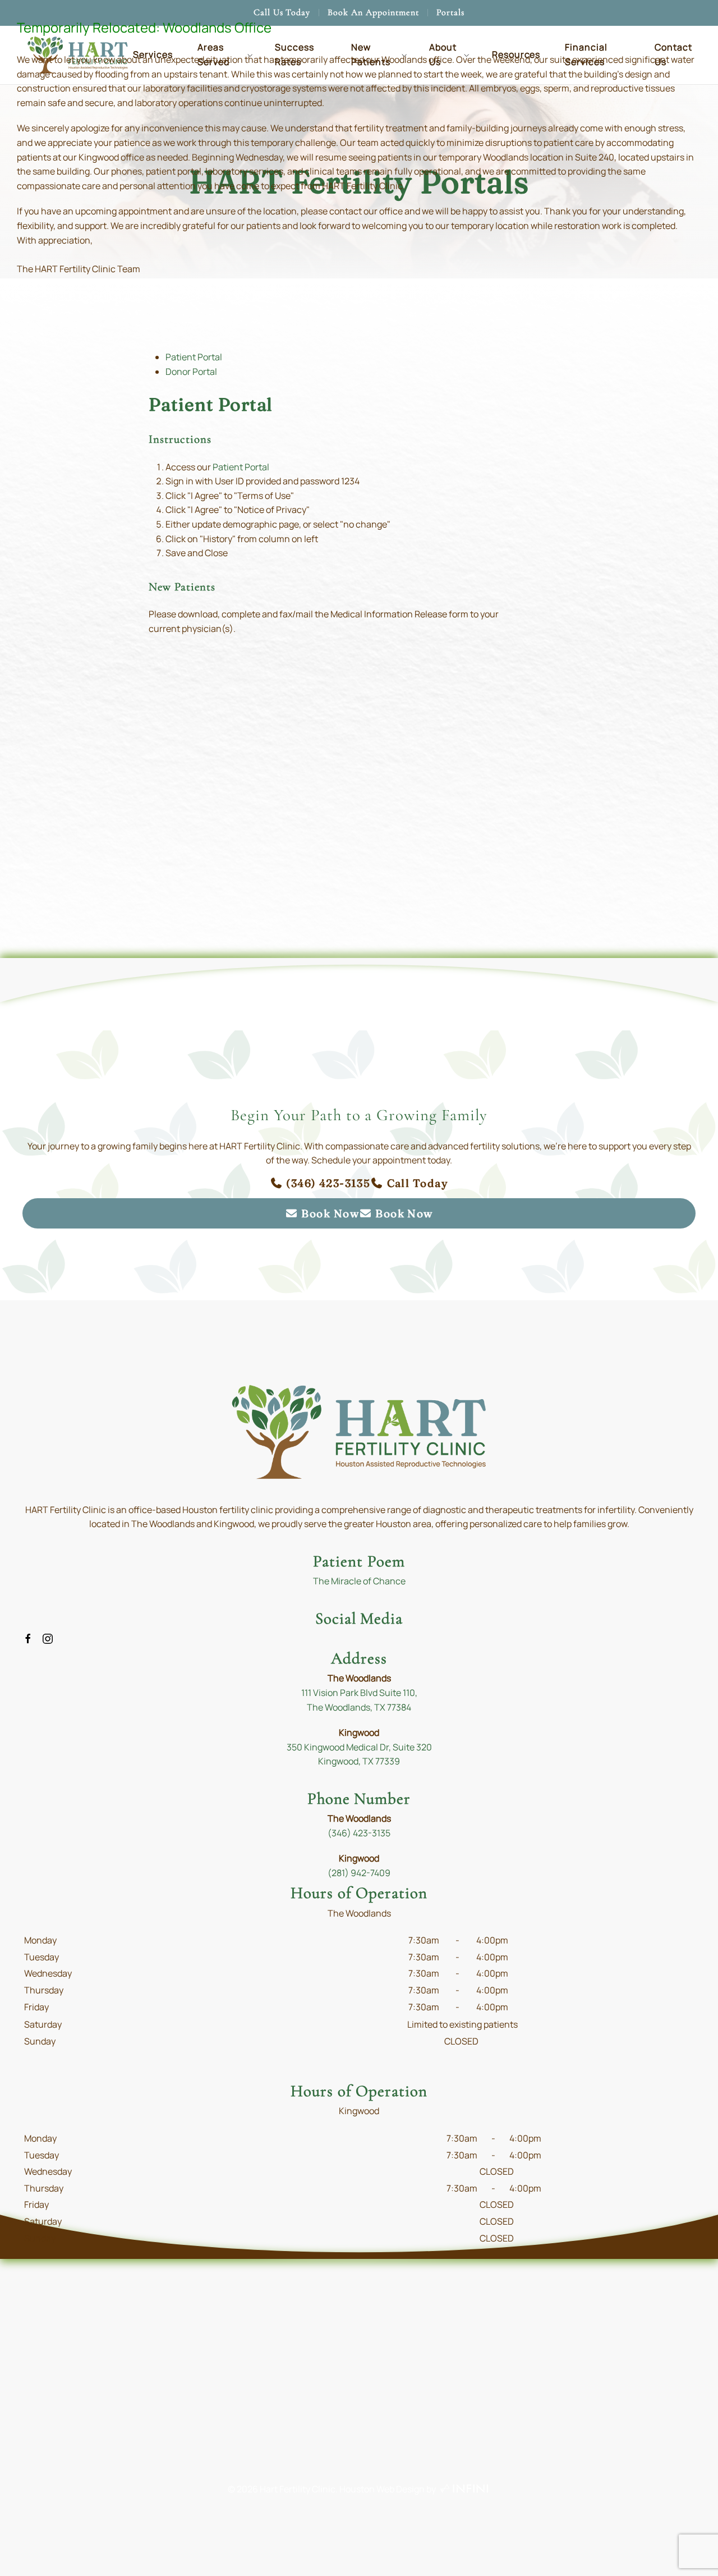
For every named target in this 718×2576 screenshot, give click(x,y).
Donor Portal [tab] (191, 372)
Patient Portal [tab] (194, 357)
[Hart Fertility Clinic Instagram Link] (48, 1638)
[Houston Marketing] (464, 2489)
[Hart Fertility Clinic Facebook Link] (28, 1638)
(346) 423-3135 (359, 1833)
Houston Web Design (382, 2489)
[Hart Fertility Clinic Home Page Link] (359, 1431)
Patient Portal (241, 467)
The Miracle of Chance (359, 1581)
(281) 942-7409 (359, 1873)
